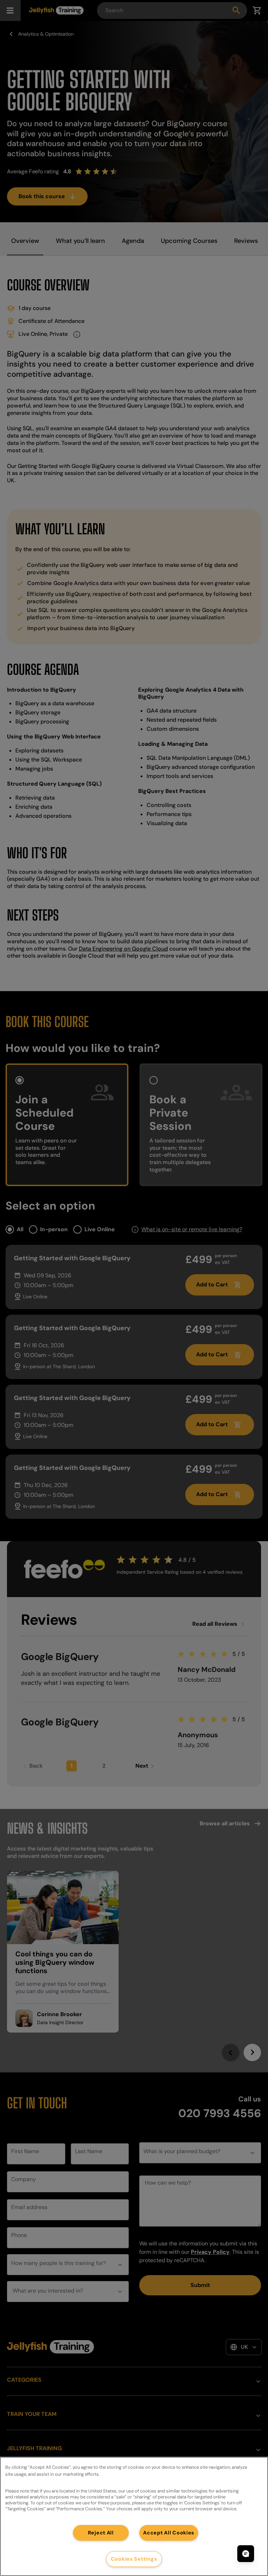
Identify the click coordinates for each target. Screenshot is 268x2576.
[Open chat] (246, 2554)
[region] (134, 2516)
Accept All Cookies (169, 2533)
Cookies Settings (134, 2559)
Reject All (101, 2533)
